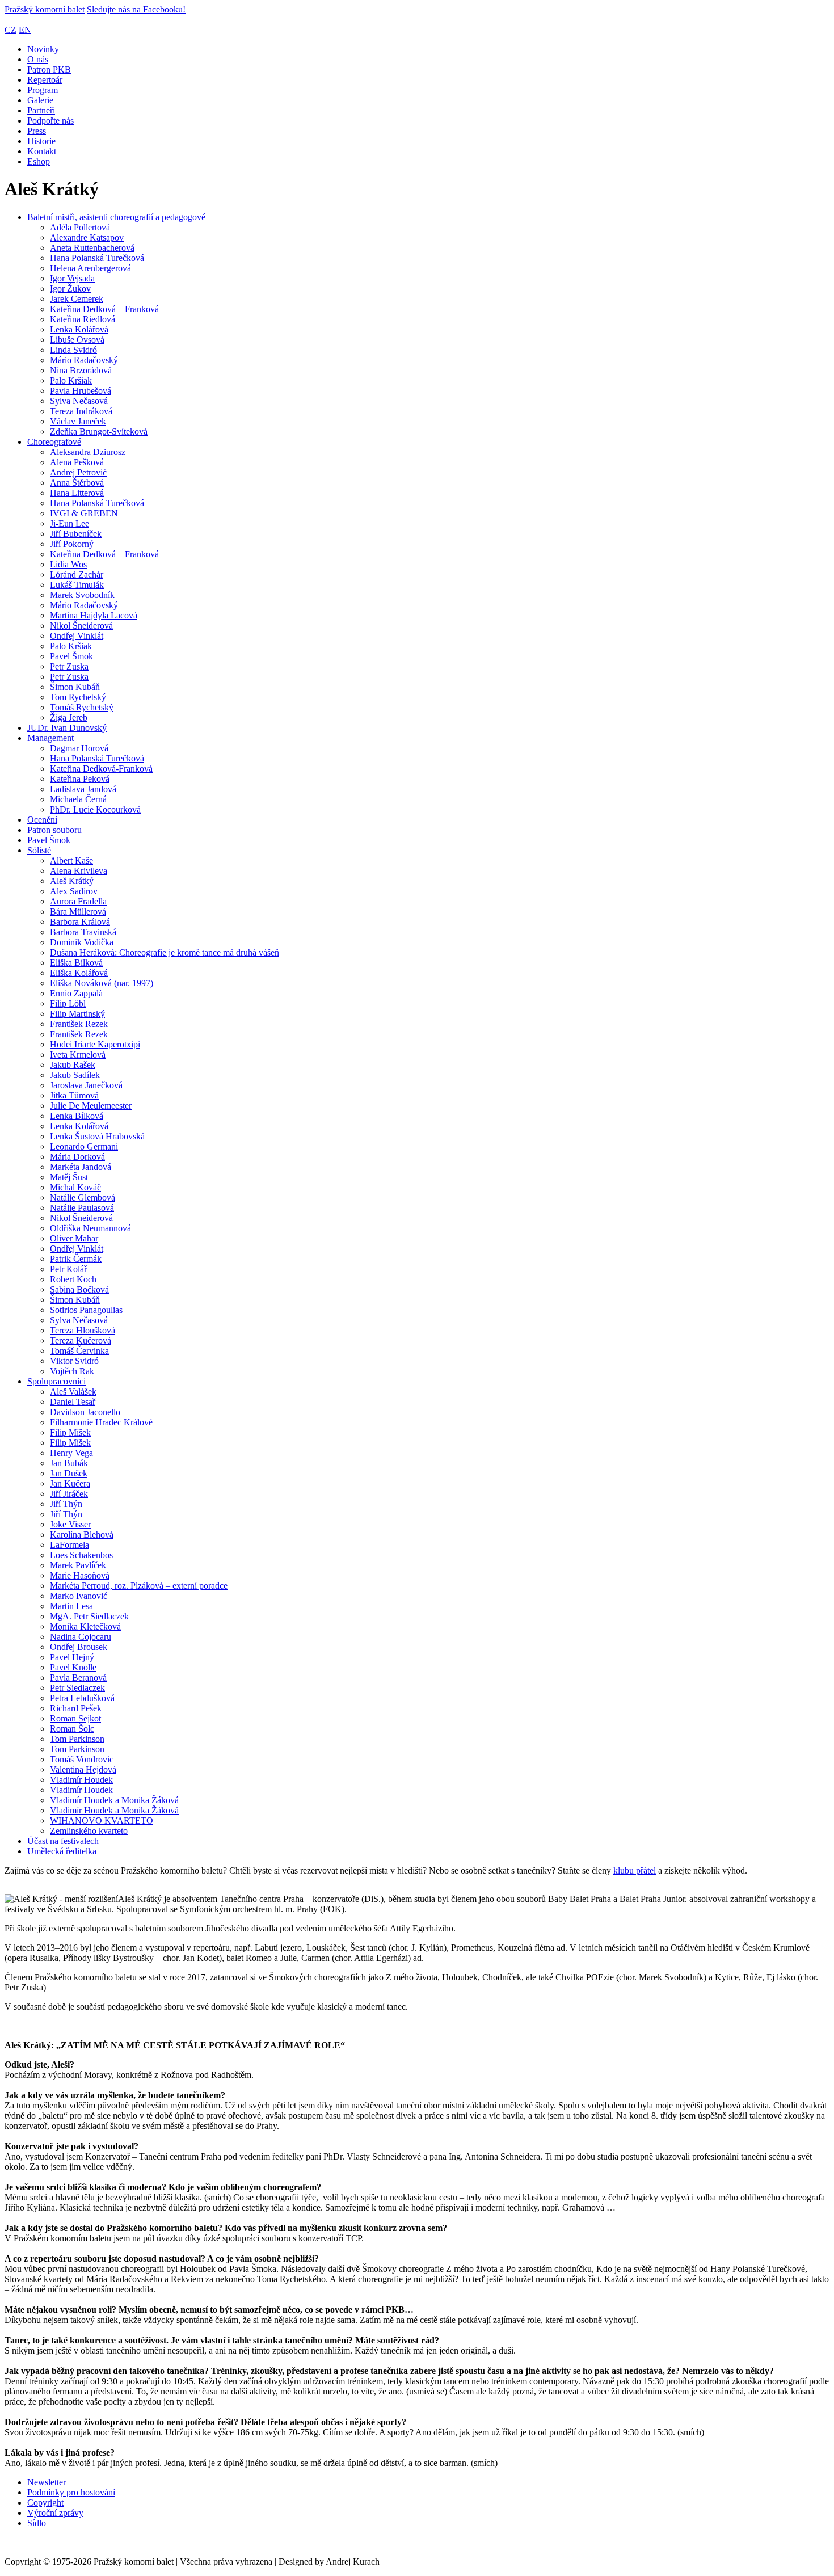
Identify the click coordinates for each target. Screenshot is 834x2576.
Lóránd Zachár (77, 574)
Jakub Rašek (73, 1065)
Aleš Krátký (72, 881)
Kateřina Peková (80, 779)
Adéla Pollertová (80, 227)
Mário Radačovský (84, 360)
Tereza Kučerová (81, 1340)
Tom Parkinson (77, 1739)
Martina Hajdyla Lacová (94, 615)
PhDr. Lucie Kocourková (95, 809)
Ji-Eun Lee (69, 523)
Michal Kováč (75, 1187)
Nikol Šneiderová (81, 626)
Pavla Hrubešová (81, 391)
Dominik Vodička (82, 942)
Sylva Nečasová (79, 401)
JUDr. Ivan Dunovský (67, 728)
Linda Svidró (73, 350)
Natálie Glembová (83, 1197)
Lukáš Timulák (77, 585)
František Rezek (79, 1024)
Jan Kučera (70, 1483)
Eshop (39, 161)
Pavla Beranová (78, 1678)
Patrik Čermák (76, 1259)
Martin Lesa (71, 1606)
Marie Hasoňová (80, 1575)
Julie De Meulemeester (91, 1106)
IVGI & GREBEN (84, 513)
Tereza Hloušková (83, 1330)
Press (37, 131)
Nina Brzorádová (81, 370)
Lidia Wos (68, 564)
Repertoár (45, 80)
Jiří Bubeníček (76, 534)
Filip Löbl (68, 1003)
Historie (41, 141)
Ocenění (42, 820)
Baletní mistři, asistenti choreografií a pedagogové (116, 217)
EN (25, 30)
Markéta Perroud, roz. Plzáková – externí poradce (139, 1586)
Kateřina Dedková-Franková (101, 769)
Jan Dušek (69, 1473)
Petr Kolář (68, 1269)
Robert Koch (73, 1279)
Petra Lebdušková (82, 1698)
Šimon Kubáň (75, 687)
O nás (38, 59)
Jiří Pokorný (72, 544)
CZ (10, 30)
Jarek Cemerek (77, 299)
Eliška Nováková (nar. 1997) (102, 983)
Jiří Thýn (66, 1504)
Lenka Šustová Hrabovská (97, 1136)
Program (43, 90)
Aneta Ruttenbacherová (92, 248)
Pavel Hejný (72, 1657)
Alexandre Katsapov (87, 237)
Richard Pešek (76, 1708)
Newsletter (47, 2482)
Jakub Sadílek (75, 1075)
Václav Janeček (78, 421)
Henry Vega (71, 1453)
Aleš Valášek (73, 1392)
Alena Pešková (77, 462)
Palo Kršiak (71, 380)
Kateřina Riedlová (83, 319)
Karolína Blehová (82, 1535)
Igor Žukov (70, 289)
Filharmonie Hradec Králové (101, 1422)
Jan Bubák (69, 1463)
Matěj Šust (69, 1177)
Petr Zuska (69, 666)
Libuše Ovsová (77, 340)
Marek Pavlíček (78, 1565)
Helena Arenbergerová (90, 268)
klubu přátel (635, 1870)
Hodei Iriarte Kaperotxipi (95, 1044)
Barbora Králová (80, 922)
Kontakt (42, 151)
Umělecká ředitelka (62, 1851)
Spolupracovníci (56, 1381)
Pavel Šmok (71, 656)
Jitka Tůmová (74, 1095)
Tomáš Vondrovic (82, 1759)
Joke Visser (70, 1524)
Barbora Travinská (83, 932)
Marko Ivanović (79, 1596)
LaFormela (69, 1545)
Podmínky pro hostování (71, 2492)
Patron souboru (54, 830)
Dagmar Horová (79, 748)
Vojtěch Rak (72, 1371)
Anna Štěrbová (77, 483)
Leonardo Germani (84, 1146)
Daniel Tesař (73, 1402)
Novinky (43, 49)
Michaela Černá (78, 799)
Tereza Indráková (81, 411)
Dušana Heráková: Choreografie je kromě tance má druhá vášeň (165, 952)
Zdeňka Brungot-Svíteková (99, 432)
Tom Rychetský (78, 697)
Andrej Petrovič (78, 472)
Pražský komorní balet (45, 9)
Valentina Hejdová (83, 1769)
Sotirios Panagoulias (86, 1310)
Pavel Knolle (73, 1667)
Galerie (40, 100)
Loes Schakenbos (81, 1555)
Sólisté (39, 850)
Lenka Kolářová (79, 329)
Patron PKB (49, 70)
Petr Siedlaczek (77, 1688)
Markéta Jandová (81, 1167)
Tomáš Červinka (79, 1351)
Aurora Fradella (78, 901)
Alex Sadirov (74, 891)
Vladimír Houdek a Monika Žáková (114, 1800)
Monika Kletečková (85, 1626)
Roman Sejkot (75, 1718)
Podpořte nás (50, 121)
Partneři (41, 110)
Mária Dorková (77, 1157)
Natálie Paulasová (82, 1208)
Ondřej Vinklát (77, 636)
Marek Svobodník (82, 595)
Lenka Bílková (77, 1116)
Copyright (45, 2503)
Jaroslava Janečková (86, 1085)
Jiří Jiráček (69, 1494)
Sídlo (37, 2523)
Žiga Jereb (69, 717)
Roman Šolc (72, 1729)
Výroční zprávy (55, 2513)
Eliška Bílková (76, 963)
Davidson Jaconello (85, 1412)
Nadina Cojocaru (81, 1637)
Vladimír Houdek (81, 1780)
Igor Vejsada (72, 278)
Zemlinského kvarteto (89, 1831)
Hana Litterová (77, 493)
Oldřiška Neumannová (90, 1228)
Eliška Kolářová (79, 973)
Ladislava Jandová (83, 789)
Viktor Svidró (74, 1361)
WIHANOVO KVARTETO (102, 1821)
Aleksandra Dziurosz (88, 452)
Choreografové (54, 442)
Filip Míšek (70, 1432)
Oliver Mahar (74, 1238)
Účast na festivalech (63, 1841)
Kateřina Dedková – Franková (104, 309)
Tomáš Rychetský (82, 707)
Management (50, 738)
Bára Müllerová (78, 912)
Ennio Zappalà (76, 993)
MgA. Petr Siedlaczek (89, 1616)
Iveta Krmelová (78, 1055)
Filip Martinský (77, 1014)
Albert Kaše (71, 860)
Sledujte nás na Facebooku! (136, 9)
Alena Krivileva (79, 871)
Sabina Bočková (79, 1289)
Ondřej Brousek (79, 1647)
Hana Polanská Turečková (97, 258)
